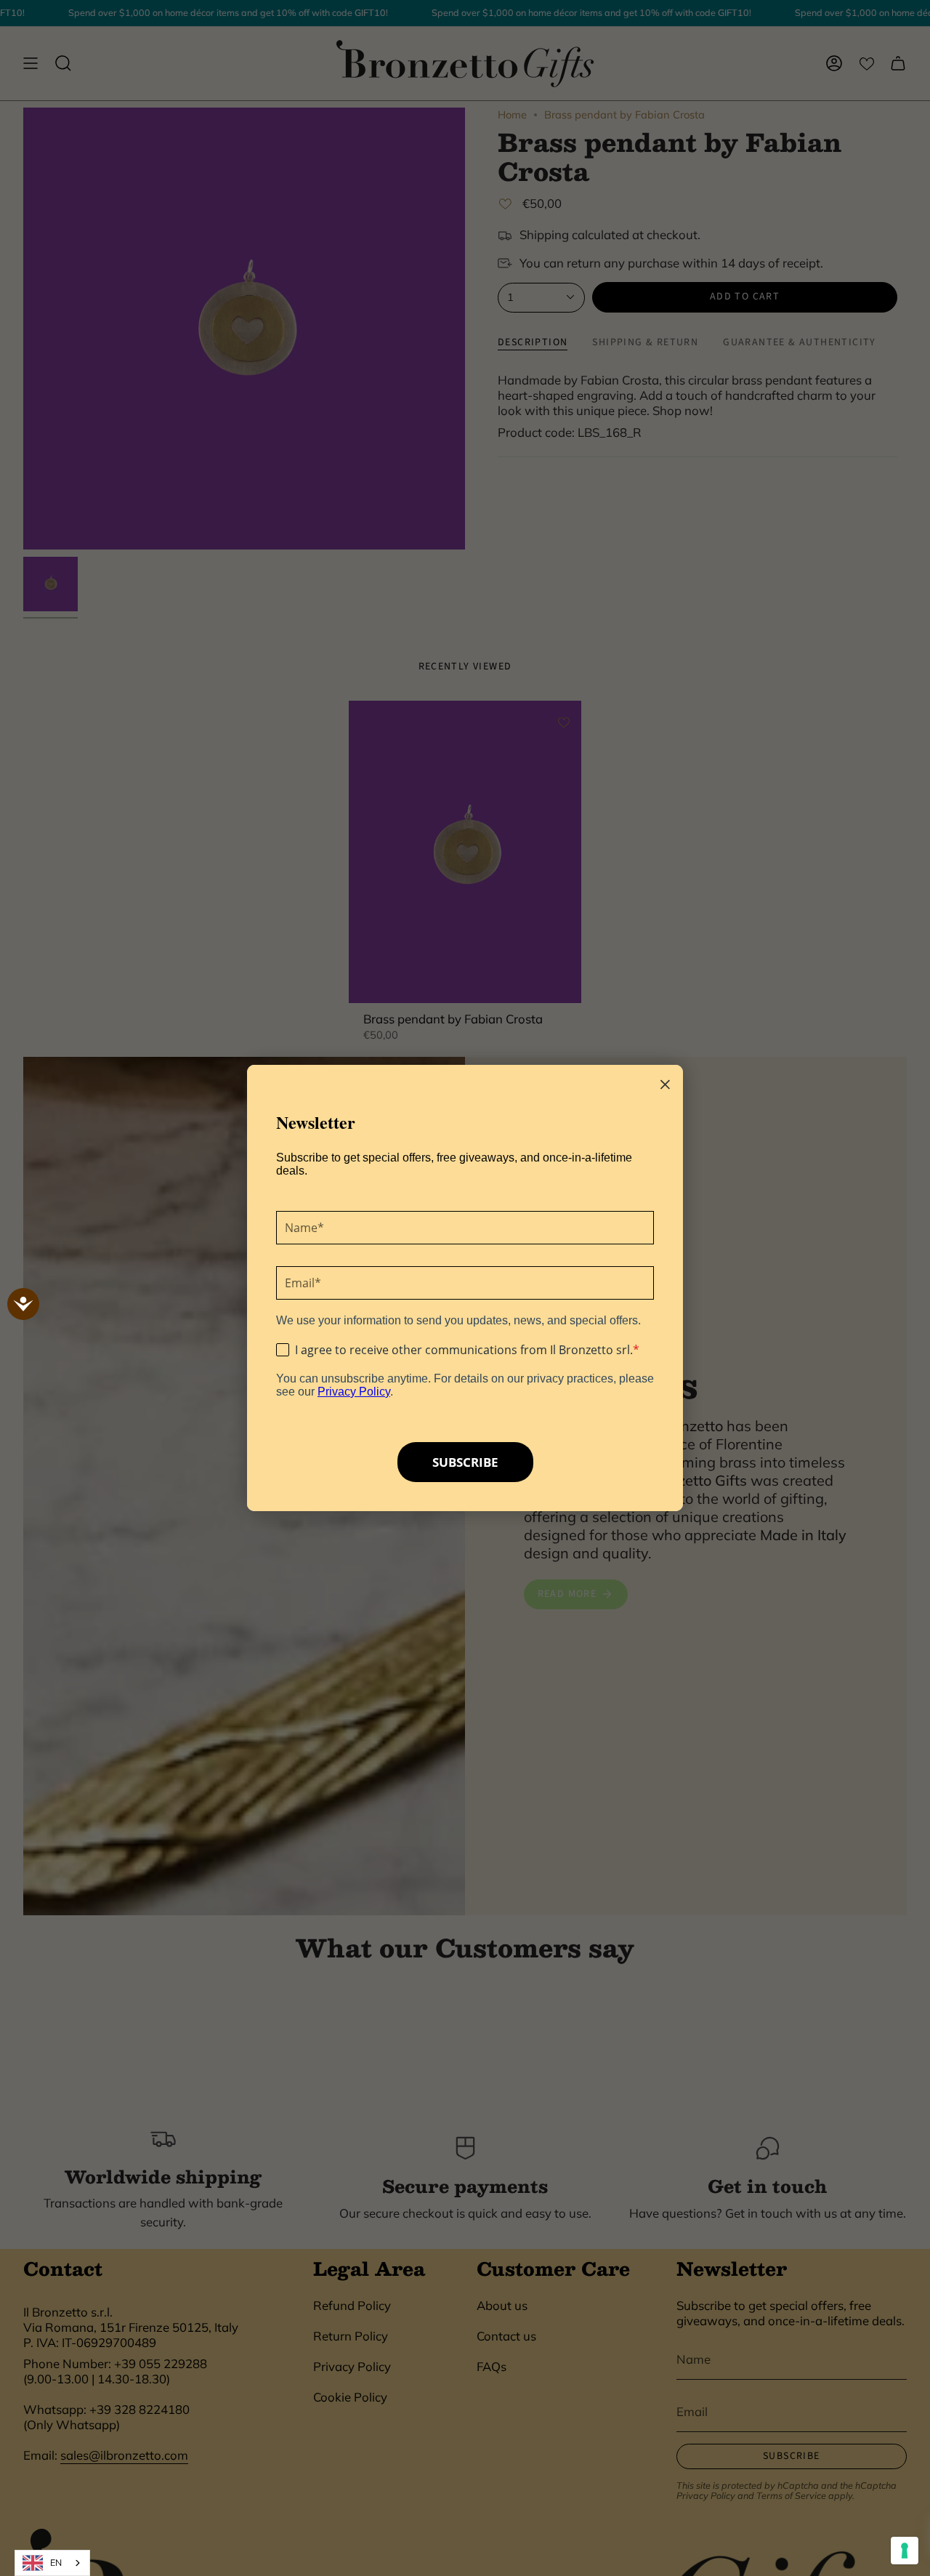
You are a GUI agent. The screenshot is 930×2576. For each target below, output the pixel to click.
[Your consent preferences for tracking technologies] (905, 2551)
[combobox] (52, 2563)
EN (56, 2563)
